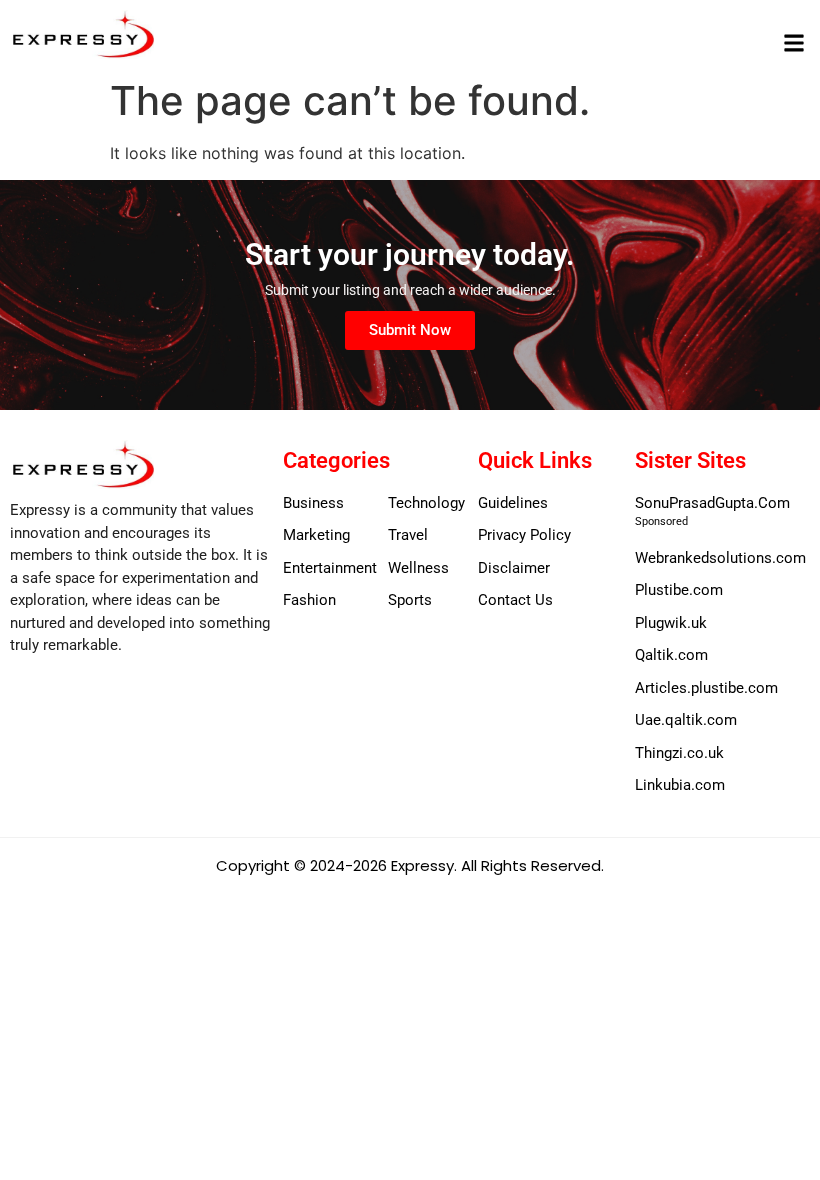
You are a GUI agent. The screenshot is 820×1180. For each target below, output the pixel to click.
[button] (793, 42)
